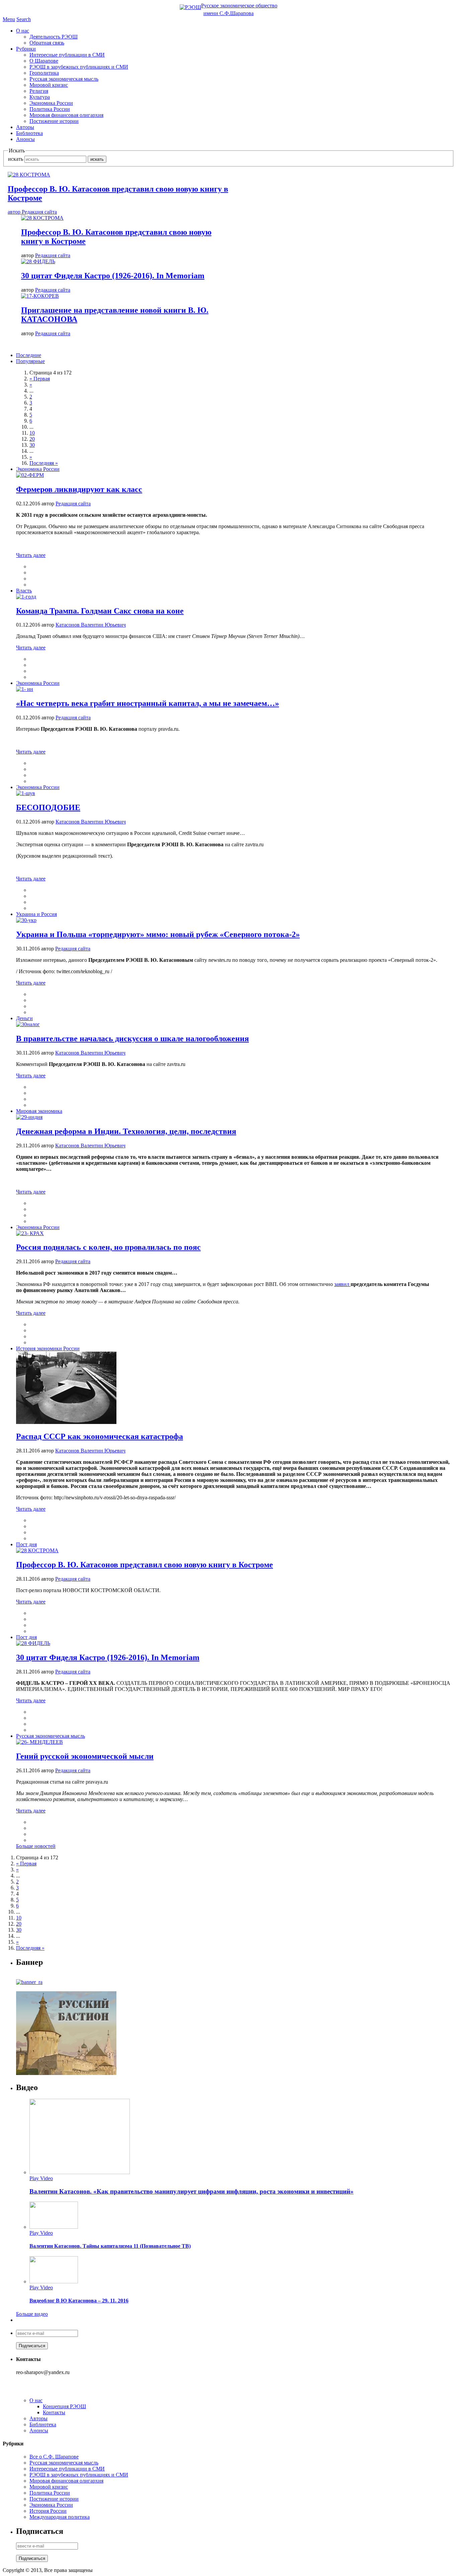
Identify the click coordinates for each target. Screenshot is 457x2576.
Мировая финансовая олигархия (66, 115)
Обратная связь (47, 43)
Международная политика (60, 2517)
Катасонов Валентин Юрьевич (91, 625)
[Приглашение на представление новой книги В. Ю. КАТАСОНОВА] (40, 296)
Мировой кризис (49, 85)
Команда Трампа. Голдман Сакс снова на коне (100, 611)
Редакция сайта (53, 255)
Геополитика (44, 73)
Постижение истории (54, 121)
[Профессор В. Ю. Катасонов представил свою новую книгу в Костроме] (42, 218)
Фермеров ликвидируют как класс (79, 489)
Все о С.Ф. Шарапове (54, 2457)
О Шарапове (44, 61)
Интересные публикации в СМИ (67, 55)
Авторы (25, 127)
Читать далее (31, 555)
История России (48, 2511)
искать (16, 159)
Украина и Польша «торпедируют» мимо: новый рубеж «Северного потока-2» (158, 934)
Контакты (54, 2412)
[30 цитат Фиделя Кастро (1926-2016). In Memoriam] (38, 261)
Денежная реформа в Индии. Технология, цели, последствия (126, 1131)
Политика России (50, 109)
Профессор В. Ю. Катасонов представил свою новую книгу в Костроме (145, 1565)
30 (32, 445)
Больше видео (32, 2314)
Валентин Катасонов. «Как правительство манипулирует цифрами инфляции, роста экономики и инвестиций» (192, 2191)
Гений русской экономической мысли (85, 1756)
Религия (39, 91)
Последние (29, 355)
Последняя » (44, 463)
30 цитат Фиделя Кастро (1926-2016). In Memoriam (113, 276)
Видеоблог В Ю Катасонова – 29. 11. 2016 (79, 2301)
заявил (342, 1284)
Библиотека (29, 133)
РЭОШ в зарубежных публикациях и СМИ (79, 67)
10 (32, 433)
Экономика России (51, 103)
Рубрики (26, 49)
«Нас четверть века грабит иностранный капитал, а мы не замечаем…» (148, 703)
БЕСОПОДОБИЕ (48, 807)
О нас (23, 31)
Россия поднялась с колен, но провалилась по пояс (108, 1247)
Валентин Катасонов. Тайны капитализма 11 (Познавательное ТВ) (110, 2246)
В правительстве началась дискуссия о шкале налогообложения (132, 1039)
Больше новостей (36, 1846)
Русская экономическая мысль (64, 79)
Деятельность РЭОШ (54, 37)
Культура (40, 97)
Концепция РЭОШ (64, 2406)
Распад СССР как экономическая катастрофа (100, 1436)
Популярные (30, 361)
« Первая (40, 379)
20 (32, 439)
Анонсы (25, 139)
